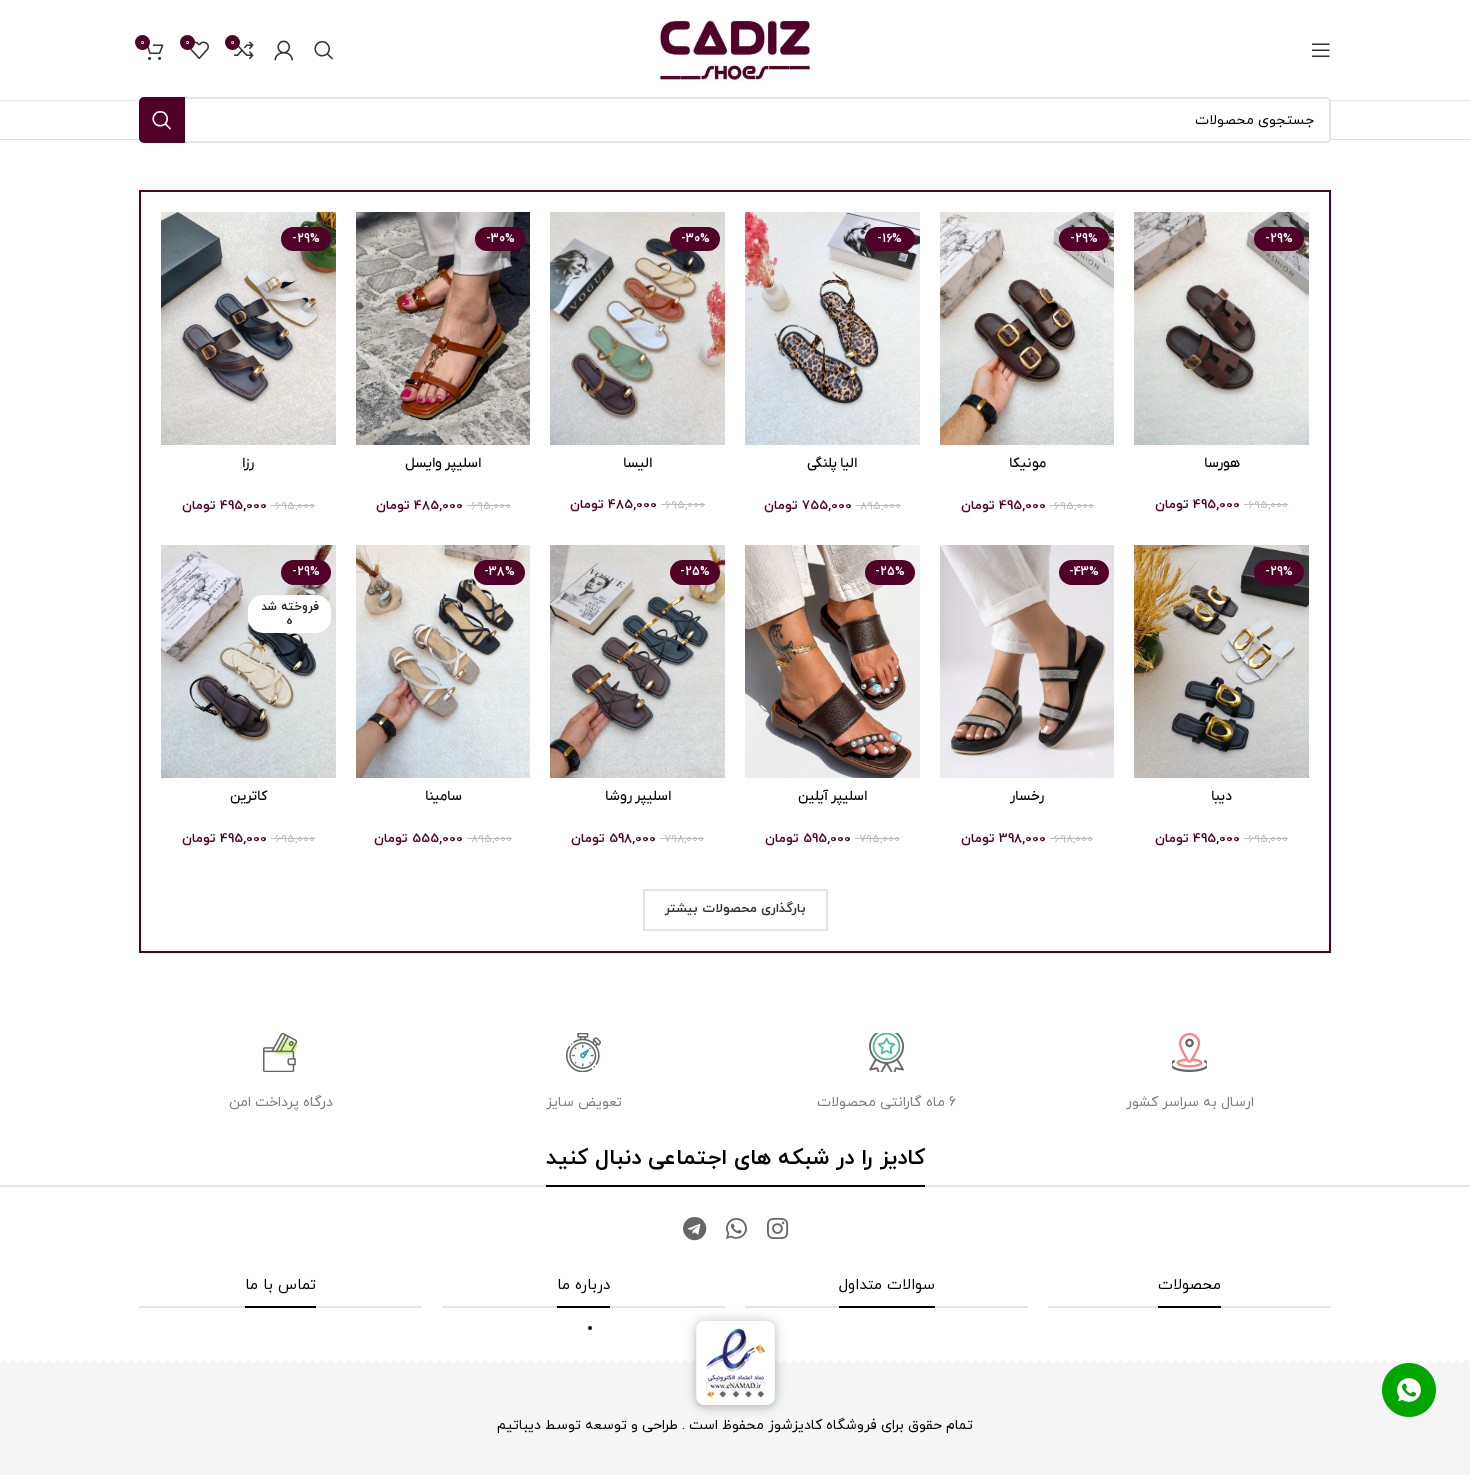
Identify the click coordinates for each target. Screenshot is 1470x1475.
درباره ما (583, 1285)
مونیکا (1027, 463)
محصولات (1189, 1285)
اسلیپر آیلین (832, 796)
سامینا (443, 796)
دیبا (1221, 796)
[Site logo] (735, 48)
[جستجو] (324, 50)
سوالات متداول (887, 1285)
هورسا (1222, 463)
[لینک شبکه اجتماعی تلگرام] (694, 1231)
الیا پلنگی (832, 463)
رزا (248, 463)
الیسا (637, 463)
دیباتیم (519, 1425)
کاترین (248, 796)
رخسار (1027, 796)
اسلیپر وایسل (443, 463)
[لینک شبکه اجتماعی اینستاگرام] (777, 1231)
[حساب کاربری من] (284, 50)
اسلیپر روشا (638, 796)
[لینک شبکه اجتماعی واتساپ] (736, 1231)
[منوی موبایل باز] (1321, 50)
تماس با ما (280, 1285)
